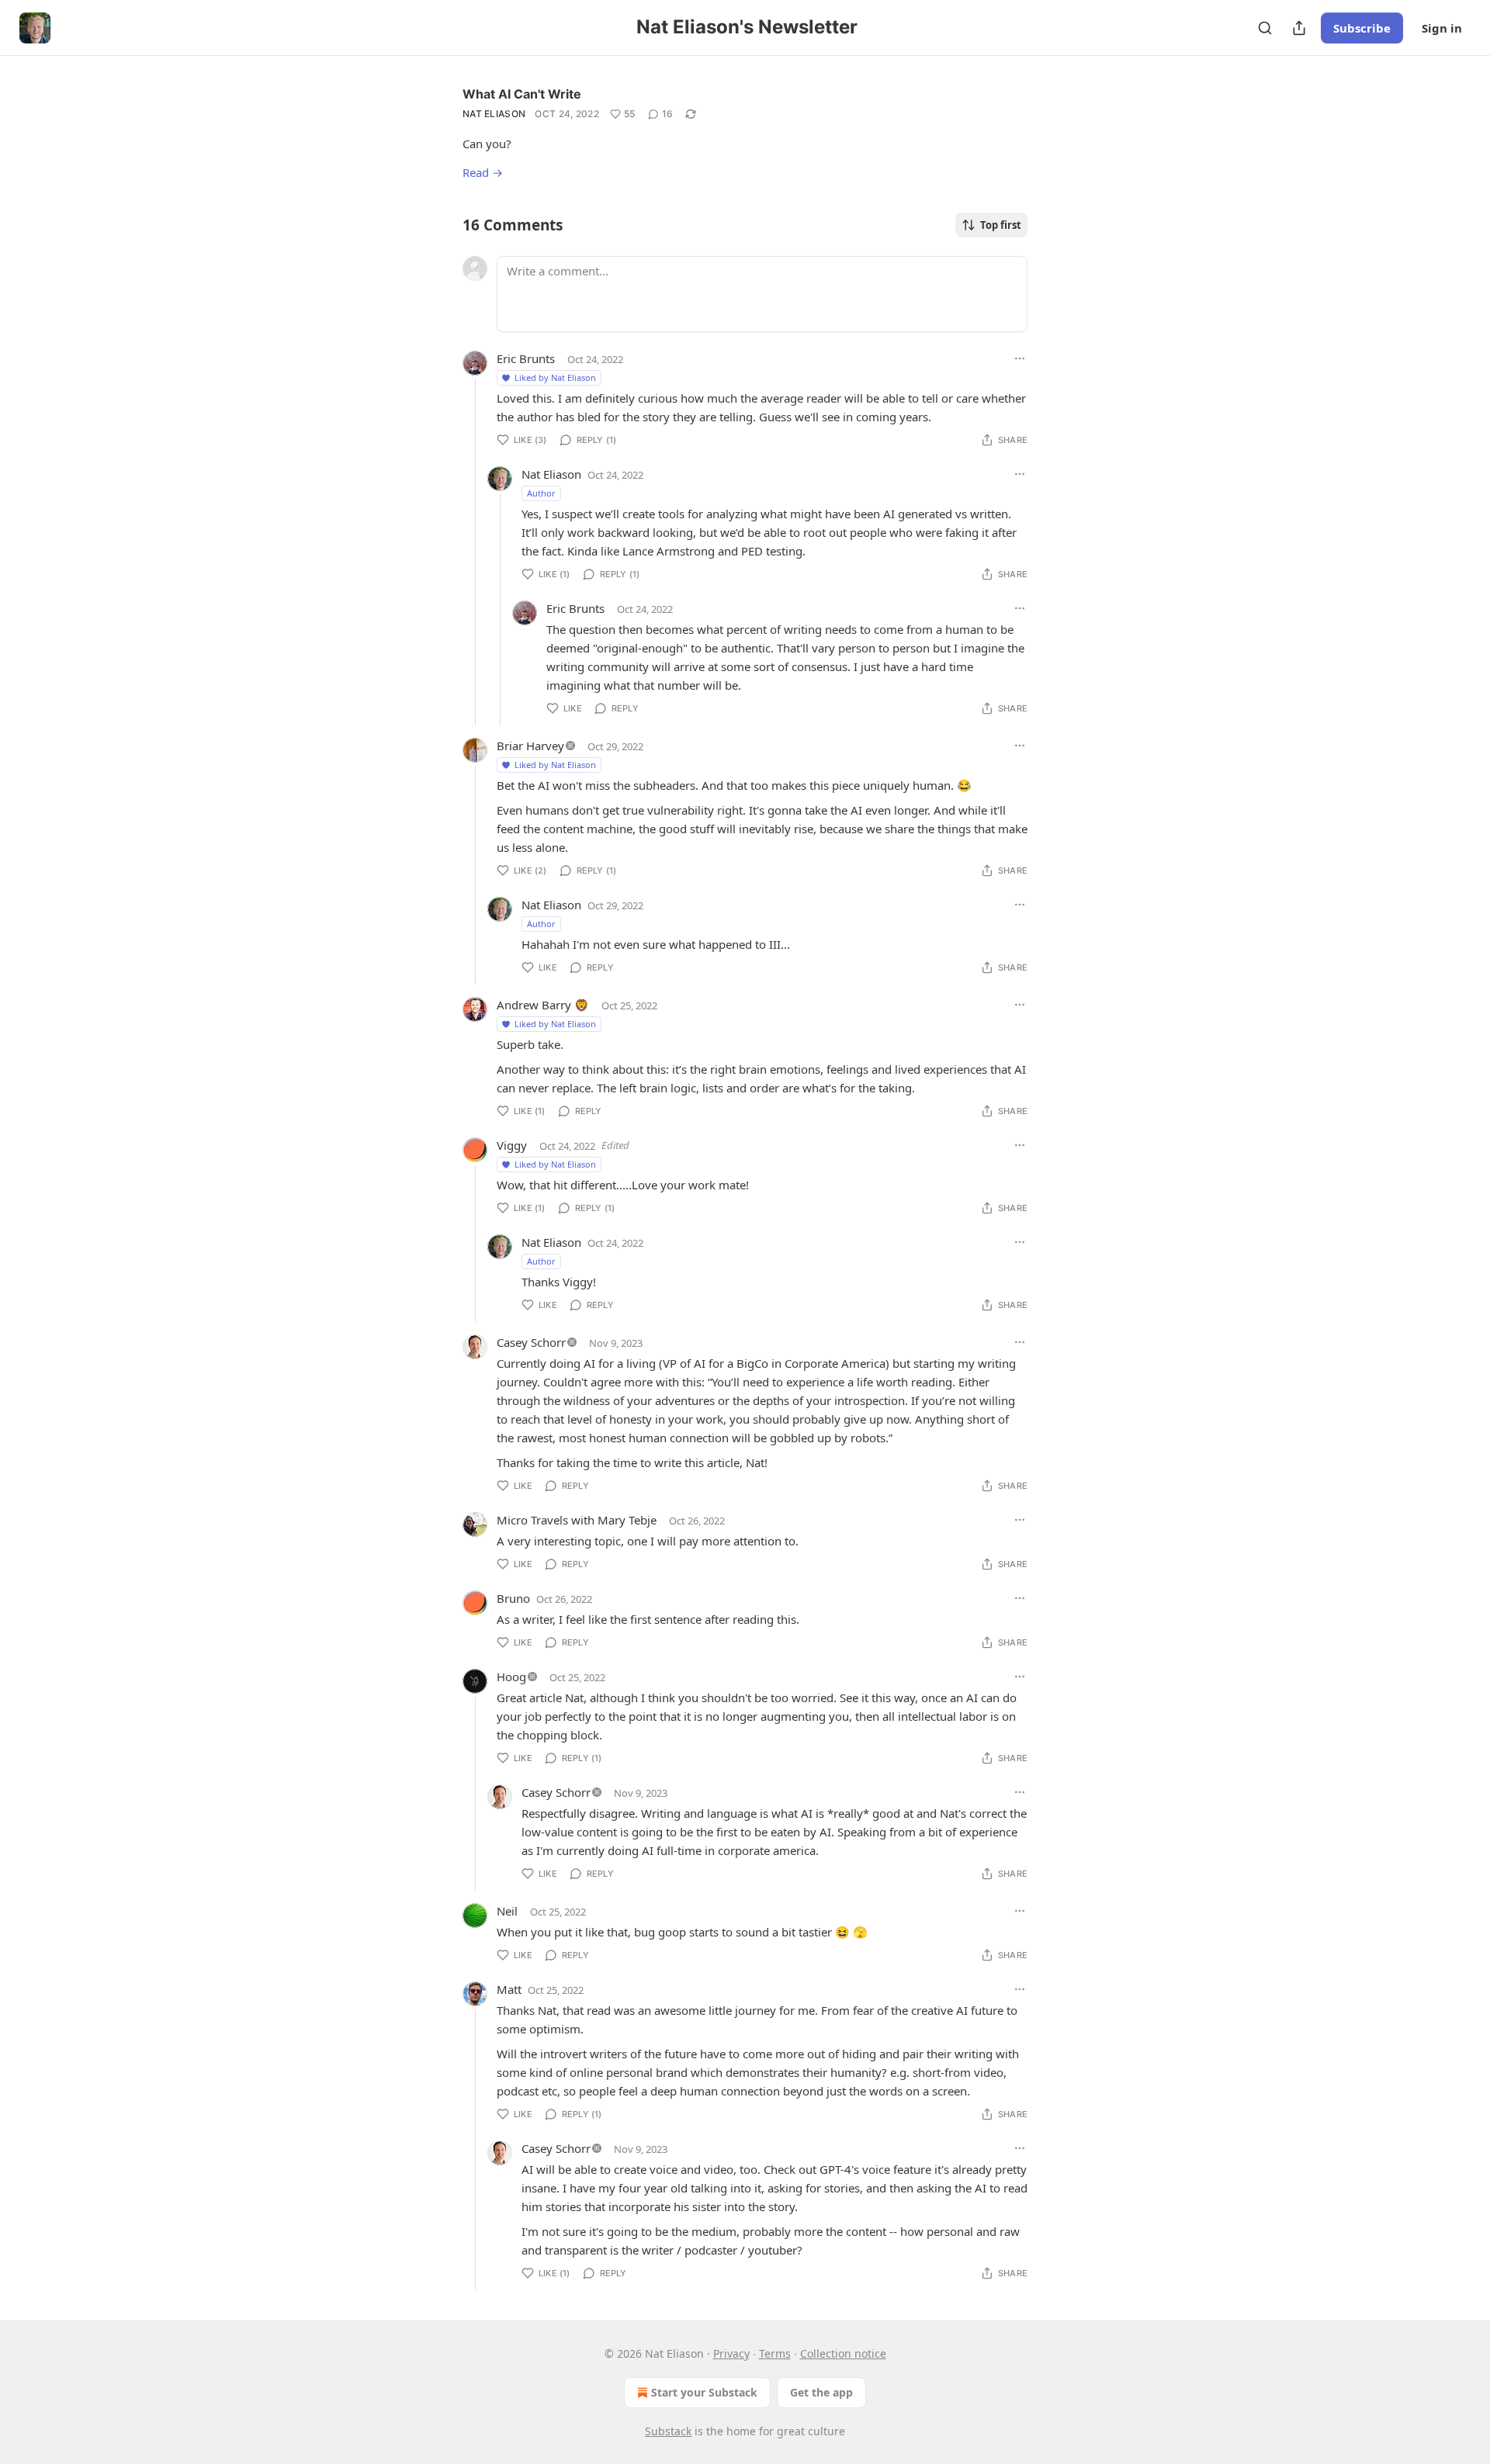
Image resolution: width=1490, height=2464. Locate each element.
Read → (483, 172)
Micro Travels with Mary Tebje (577, 1520)
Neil (507, 1911)
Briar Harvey (530, 746)
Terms (775, 2353)
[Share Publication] (1299, 28)
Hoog (511, 1677)
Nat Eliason (494, 114)
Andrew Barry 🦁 (543, 1005)
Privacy (731, 2353)
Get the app (821, 2392)
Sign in (1442, 28)
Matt (509, 1989)
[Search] (1265, 28)
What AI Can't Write (522, 94)
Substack (668, 2431)
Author (541, 493)
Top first (1001, 225)
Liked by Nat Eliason (555, 377)
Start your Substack (704, 2392)
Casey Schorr (531, 1342)
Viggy (512, 1145)
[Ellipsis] (1020, 358)
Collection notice (843, 2353)
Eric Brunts (526, 358)
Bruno (513, 1598)
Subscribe (1362, 28)
